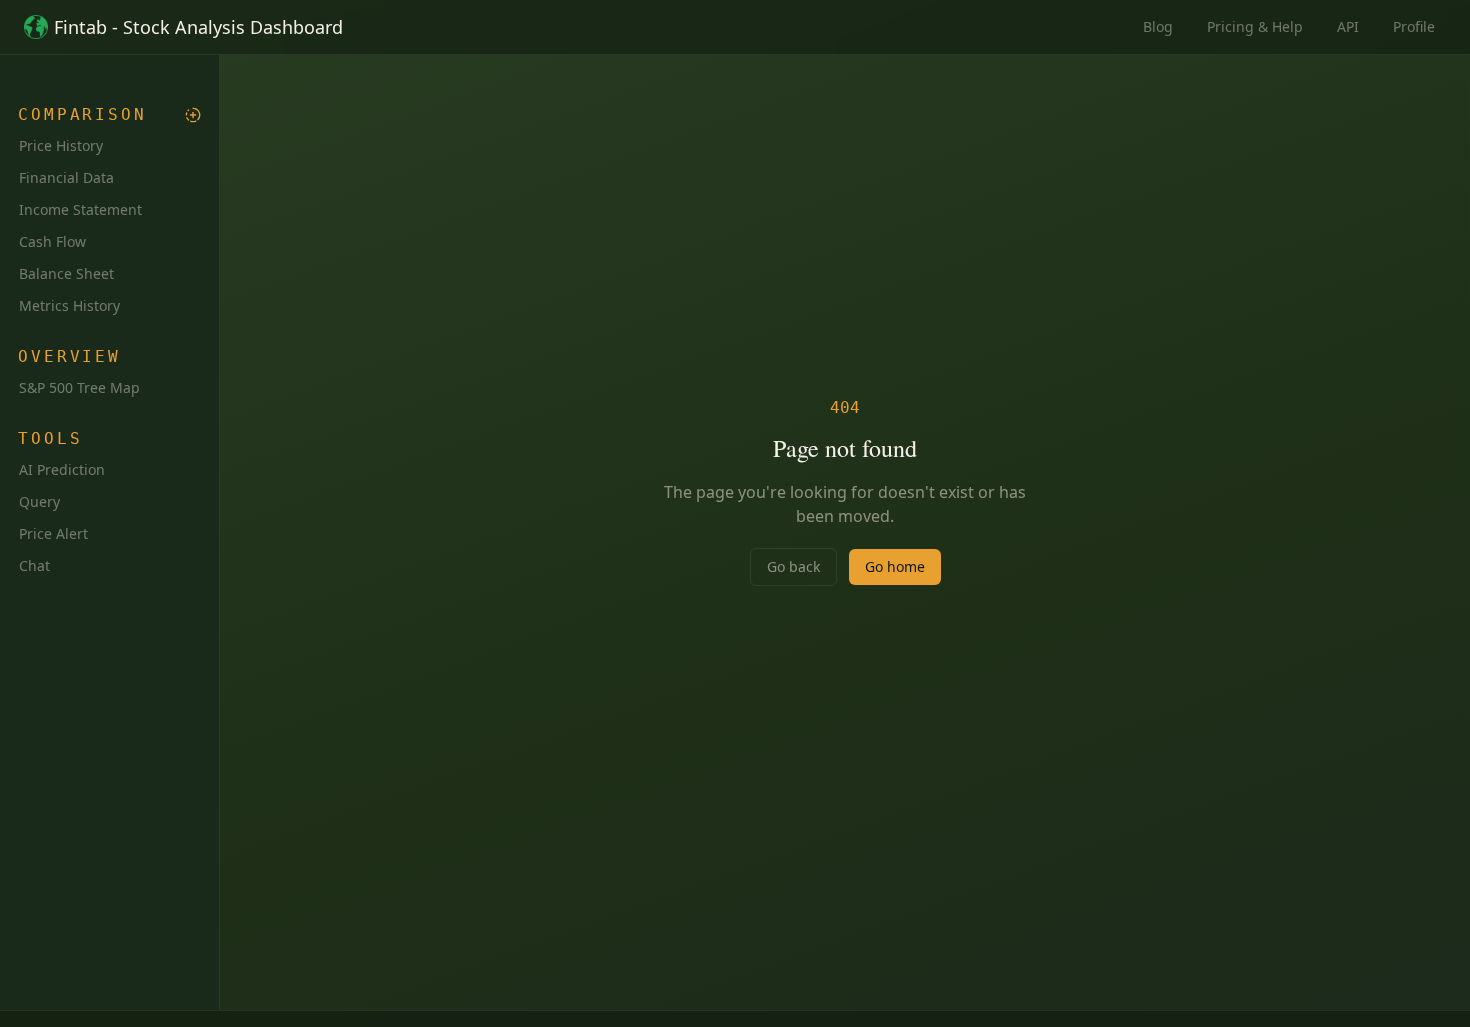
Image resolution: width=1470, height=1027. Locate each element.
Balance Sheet (66, 273)
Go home (895, 566)
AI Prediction (62, 469)
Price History (61, 145)
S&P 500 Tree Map (79, 387)
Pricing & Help (1255, 26)
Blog (1158, 26)
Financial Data (66, 177)
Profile (1414, 26)
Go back (793, 566)
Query (39, 501)
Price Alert (53, 533)
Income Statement (80, 209)
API (1348, 26)
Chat (34, 565)
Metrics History (69, 305)
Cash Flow (52, 241)
